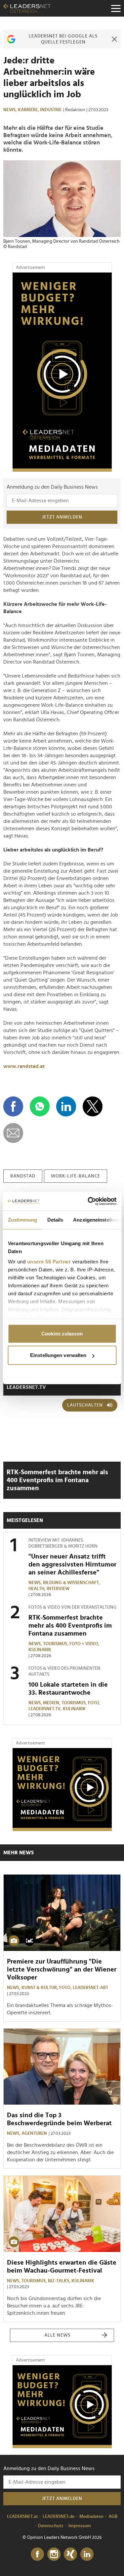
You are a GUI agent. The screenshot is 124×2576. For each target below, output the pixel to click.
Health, (38, 1589)
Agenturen (34, 2133)
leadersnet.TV (26, 1387)
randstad (23, 1176)
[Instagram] (54, 2554)
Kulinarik (40, 1650)
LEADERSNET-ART (90, 1988)
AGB (113, 2517)
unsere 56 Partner (49, 1262)
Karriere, (29, 110)
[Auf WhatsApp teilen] (40, 1106)
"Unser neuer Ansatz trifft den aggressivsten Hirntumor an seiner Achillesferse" (72, 1565)
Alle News (57, 2335)
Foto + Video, (85, 1644)
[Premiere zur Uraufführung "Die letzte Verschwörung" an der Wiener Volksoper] (62, 1913)
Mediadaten (91, 2517)
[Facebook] (37, 2554)
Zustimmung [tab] (22, 1219)
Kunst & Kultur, (40, 1988)
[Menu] (116, 8)
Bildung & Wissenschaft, (72, 1583)
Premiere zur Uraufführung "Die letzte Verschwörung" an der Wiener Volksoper (62, 1970)
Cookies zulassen (62, 1333)
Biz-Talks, (60, 2281)
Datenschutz (51, 2526)
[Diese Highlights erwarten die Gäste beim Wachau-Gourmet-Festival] (62, 2214)
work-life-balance (76, 1176)
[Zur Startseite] (27, 8)
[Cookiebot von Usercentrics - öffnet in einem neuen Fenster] (88, 1201)
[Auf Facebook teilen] (13, 1106)
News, (11, 110)
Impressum (80, 2526)
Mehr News (19, 1853)
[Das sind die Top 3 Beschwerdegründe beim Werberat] (62, 2067)
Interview (58, 1589)
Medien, (52, 1703)
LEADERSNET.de (59, 2517)
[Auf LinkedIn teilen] (66, 1106)
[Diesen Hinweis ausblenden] (114, 39)
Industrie (51, 110)
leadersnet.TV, (46, 1709)
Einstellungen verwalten (58, 1355)
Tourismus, (56, 1644)
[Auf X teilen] (93, 1106)
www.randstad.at (24, 1066)
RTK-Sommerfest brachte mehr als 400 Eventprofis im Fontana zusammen (57, 1480)
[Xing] (70, 2554)
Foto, (95, 1703)
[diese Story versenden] (13, 1133)
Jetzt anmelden (62, 517)
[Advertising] (62, 372)
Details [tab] (55, 1219)
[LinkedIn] (87, 2554)
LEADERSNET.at (22, 2517)
